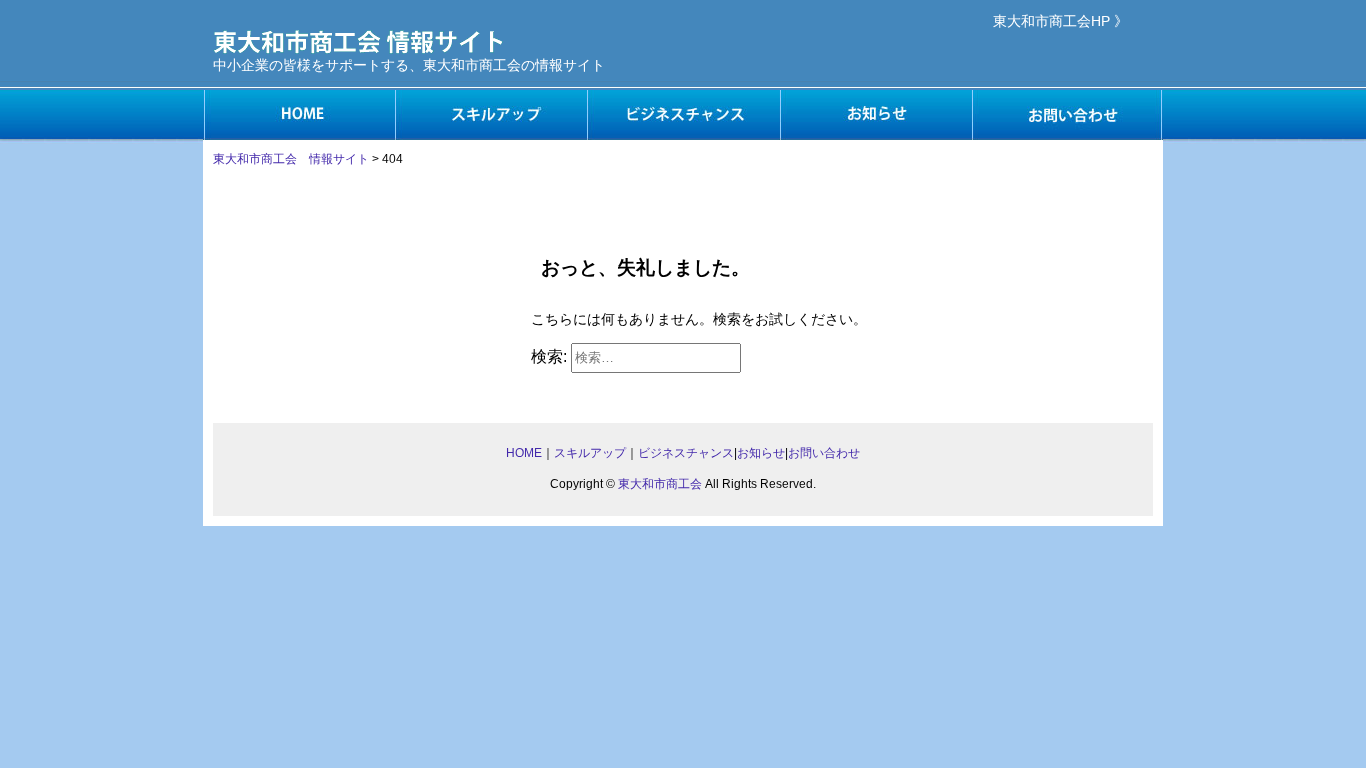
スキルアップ (491, 115)
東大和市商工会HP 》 (1060, 21)
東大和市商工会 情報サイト (291, 159)
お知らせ (875, 115)
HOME (299, 115)
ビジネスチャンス (683, 115)
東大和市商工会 (660, 484)
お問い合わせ (1067, 115)
